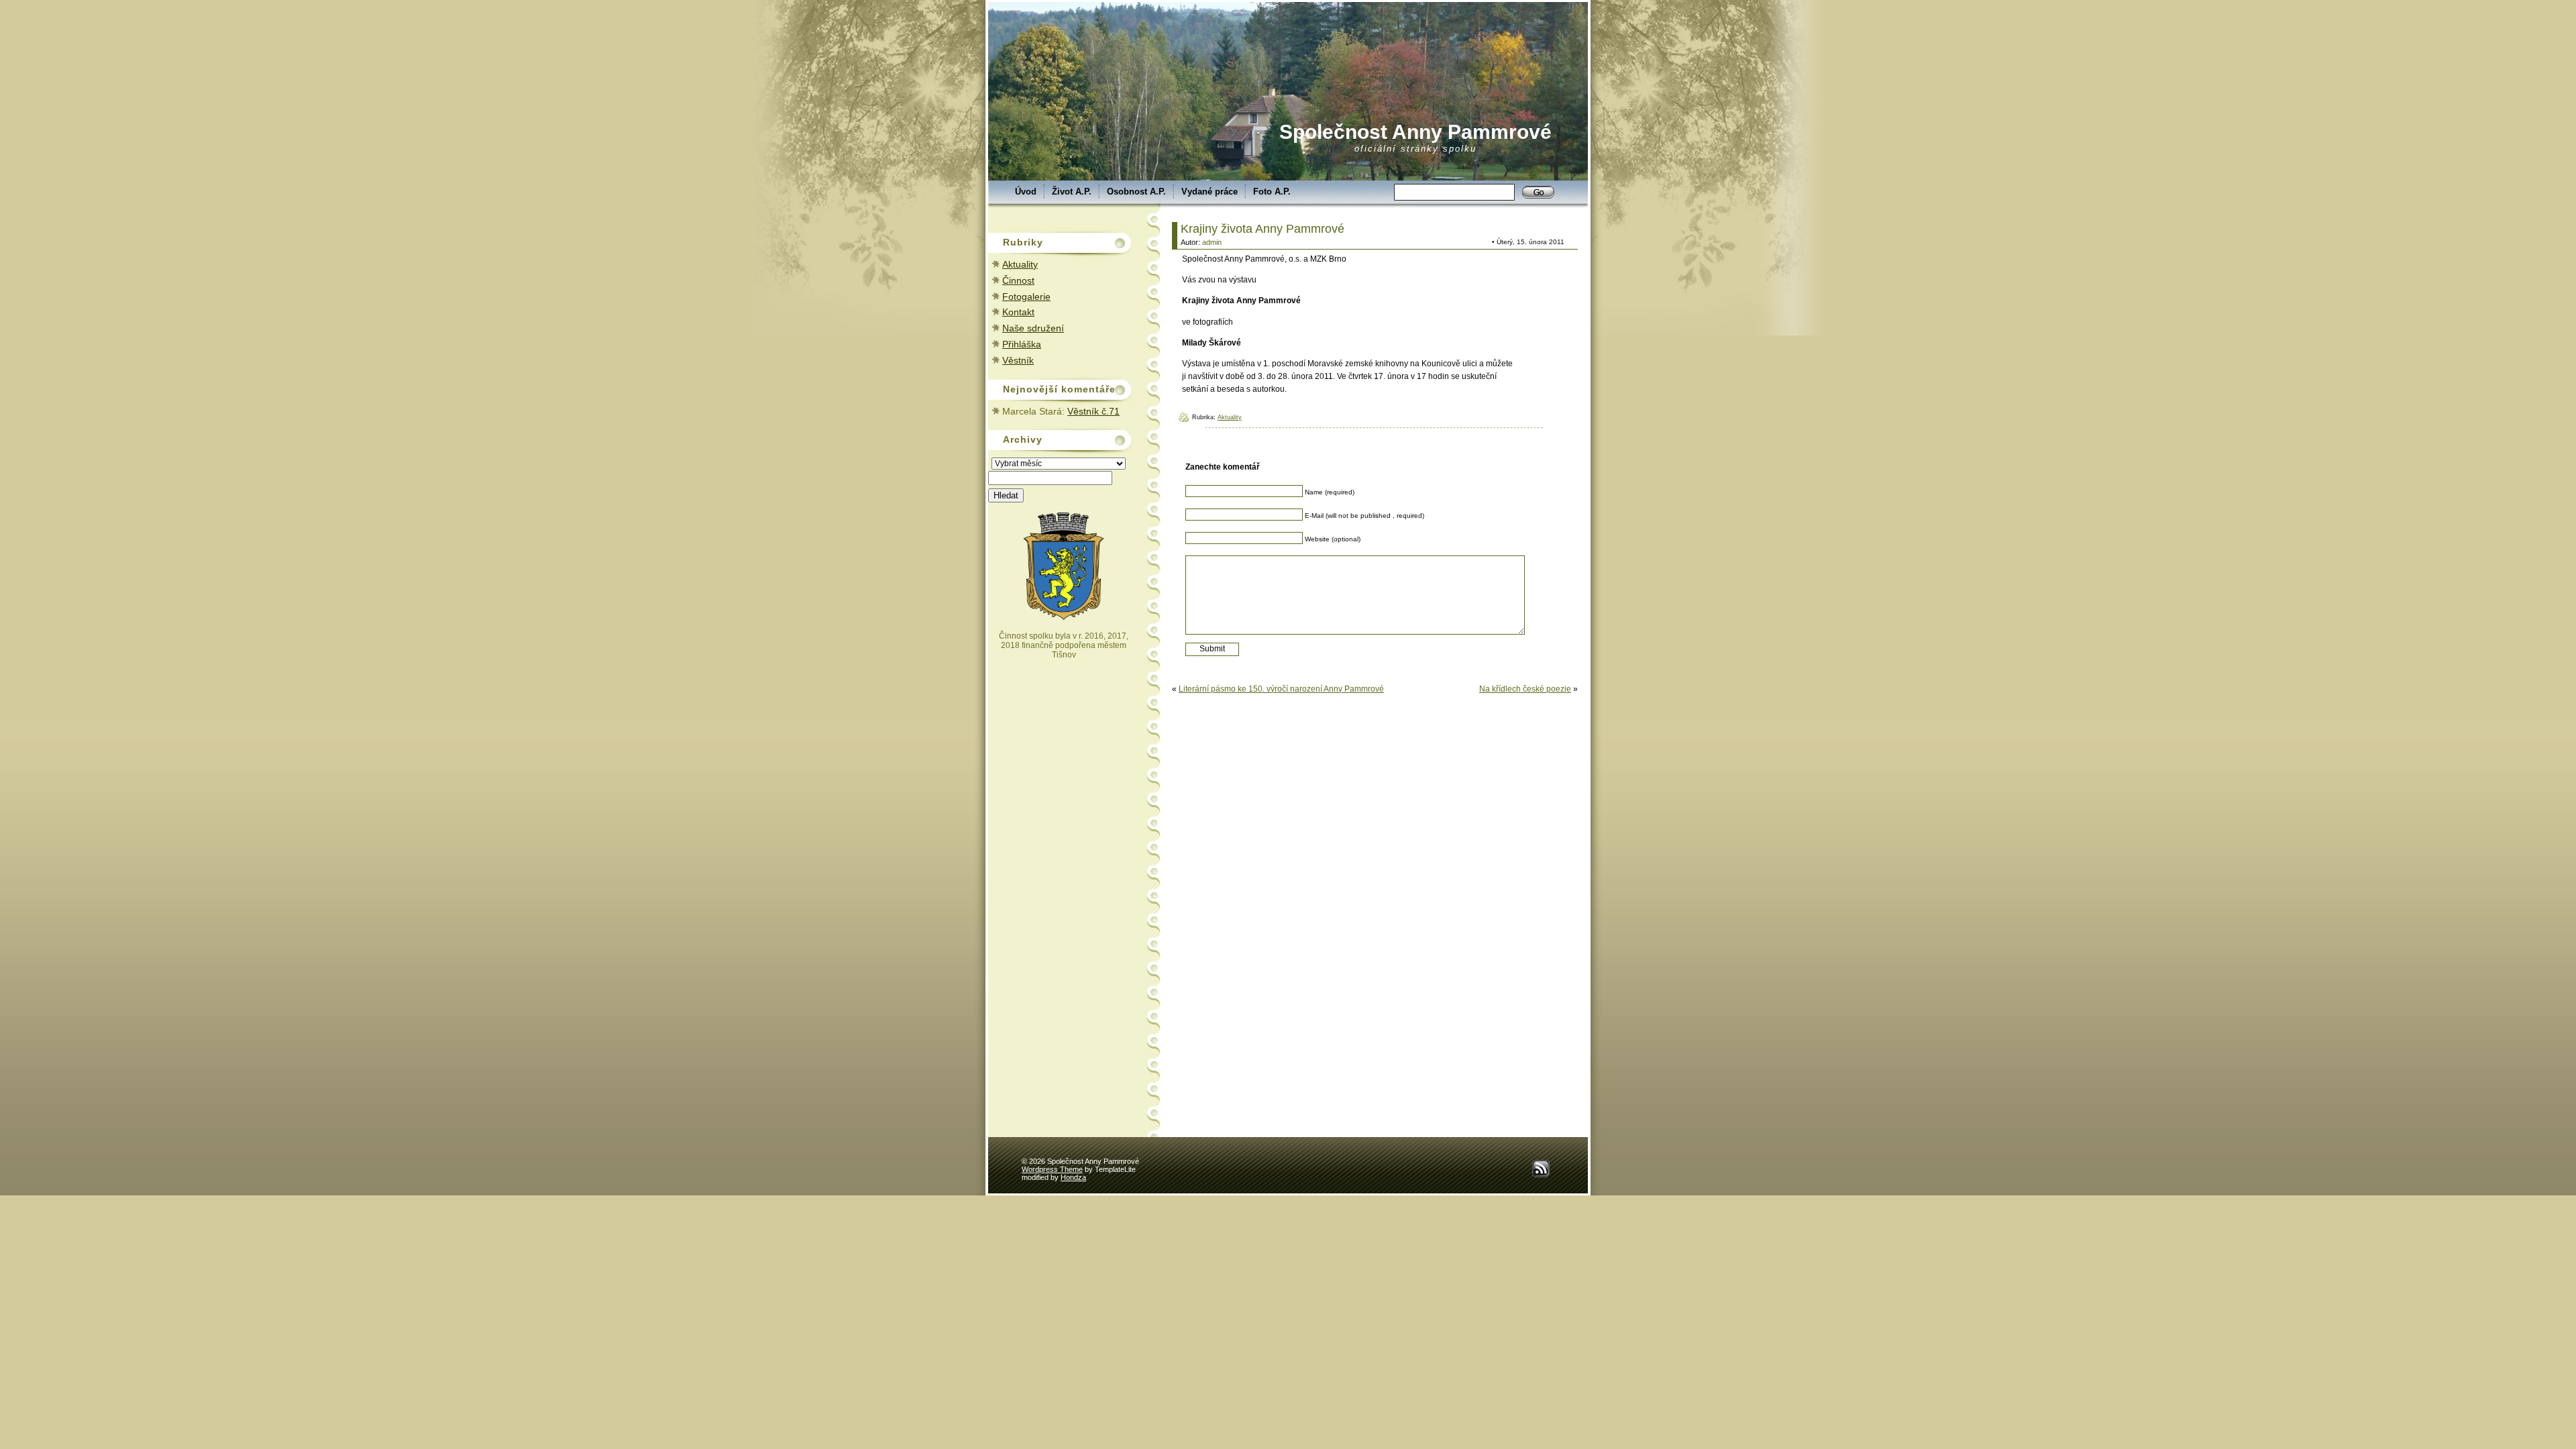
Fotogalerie (1026, 297)
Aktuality (1020, 264)
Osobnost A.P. (1136, 192)
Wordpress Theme (1052, 1169)
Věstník (1018, 360)
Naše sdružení (1033, 328)
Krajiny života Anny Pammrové (1263, 229)
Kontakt (1018, 312)
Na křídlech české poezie (1525, 689)
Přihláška (1022, 344)
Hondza (1073, 1177)
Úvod (1026, 192)
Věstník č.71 (1093, 411)
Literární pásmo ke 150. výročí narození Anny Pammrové (1281, 689)
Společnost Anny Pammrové (1415, 132)
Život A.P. (1072, 192)
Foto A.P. (1272, 192)
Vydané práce (1210, 192)
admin (1212, 242)
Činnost (1018, 280)
